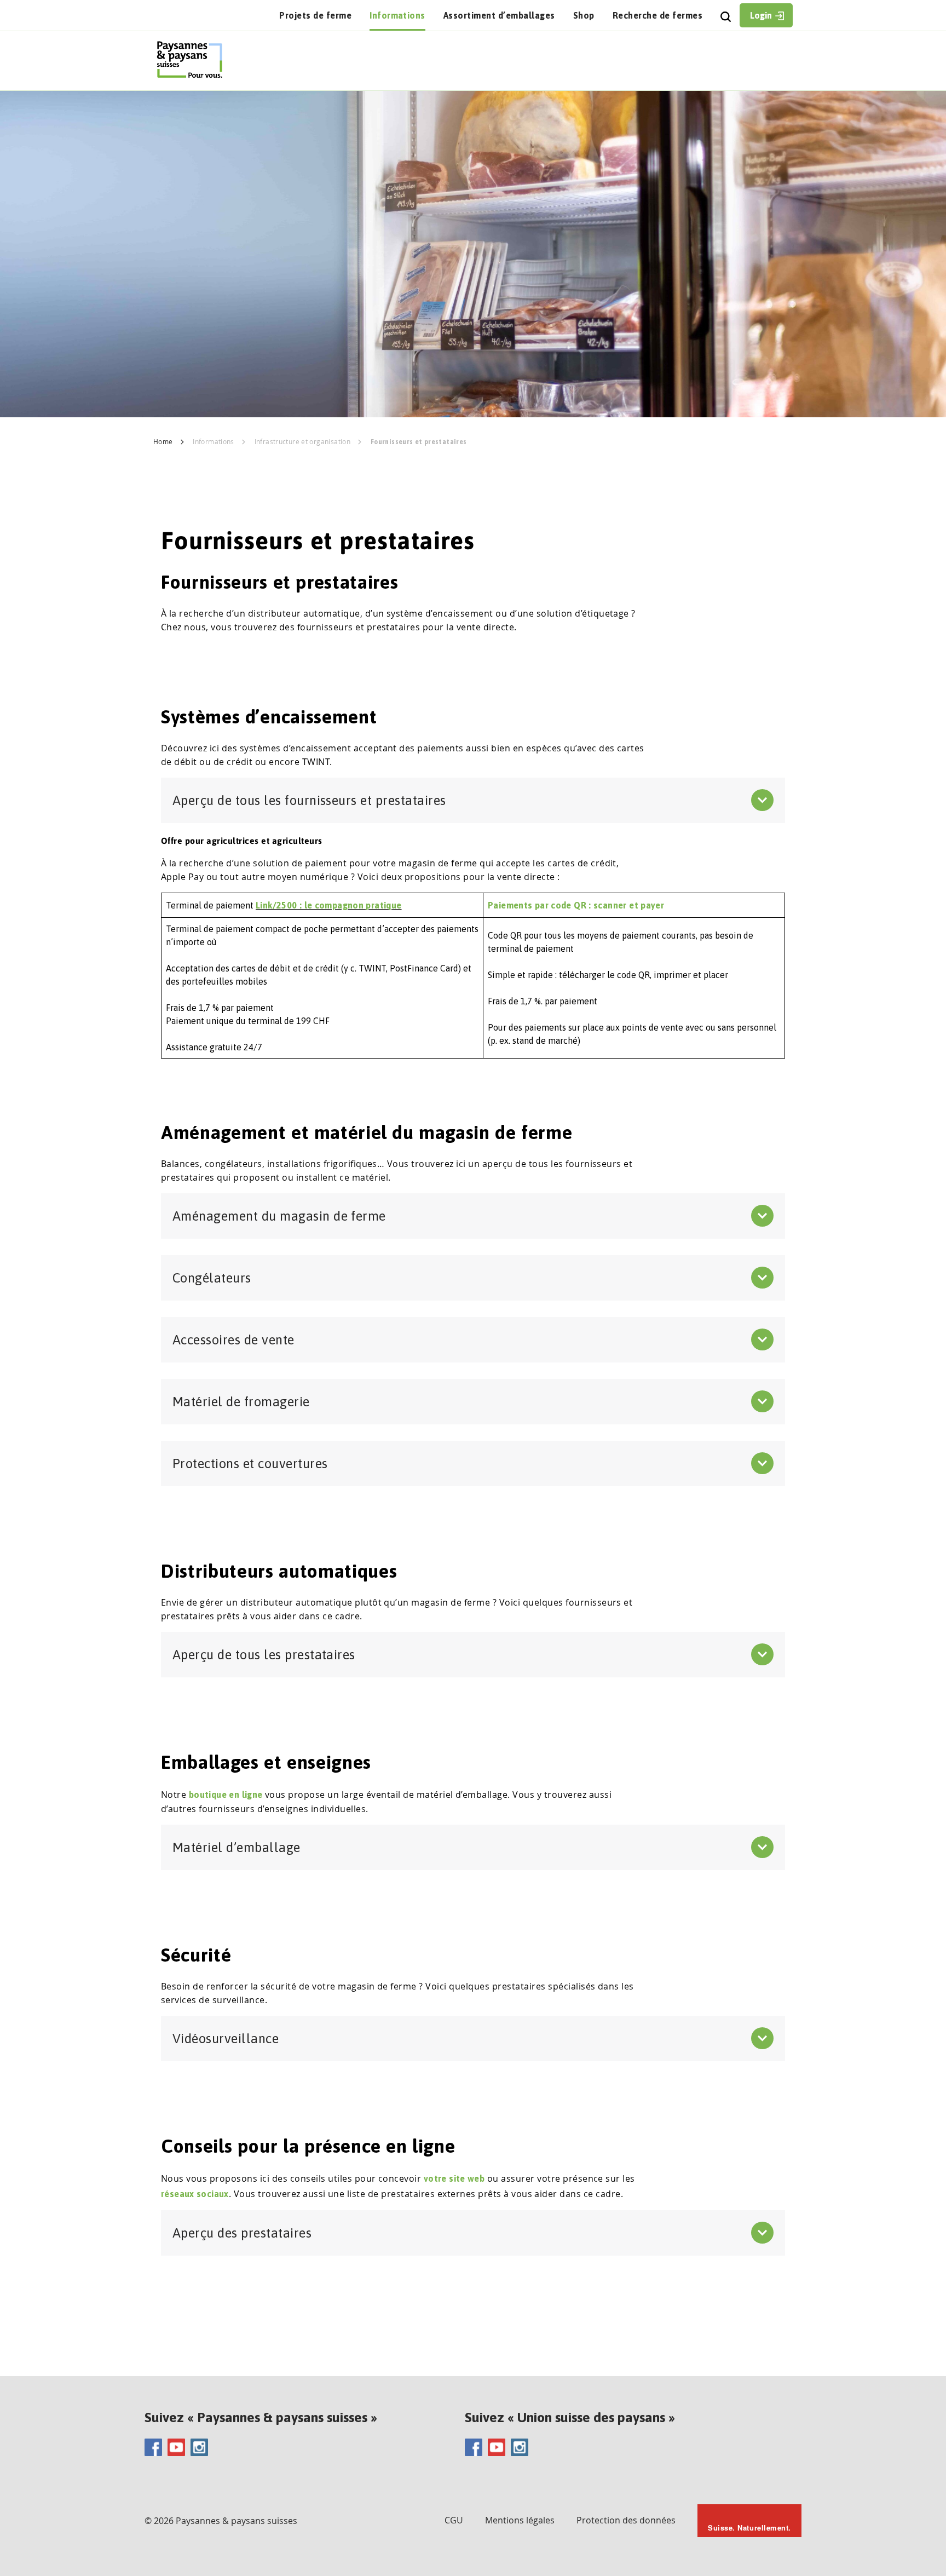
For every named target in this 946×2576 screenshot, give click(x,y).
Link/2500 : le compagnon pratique (329, 905)
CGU (454, 2520)
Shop (584, 15)
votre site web (454, 2178)
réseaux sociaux (195, 2194)
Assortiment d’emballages (499, 15)
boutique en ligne (226, 1795)
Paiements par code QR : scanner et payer (576, 905)
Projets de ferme (315, 15)
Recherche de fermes (657, 15)
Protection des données (626, 2520)
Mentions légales (520, 2520)
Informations (397, 15)
